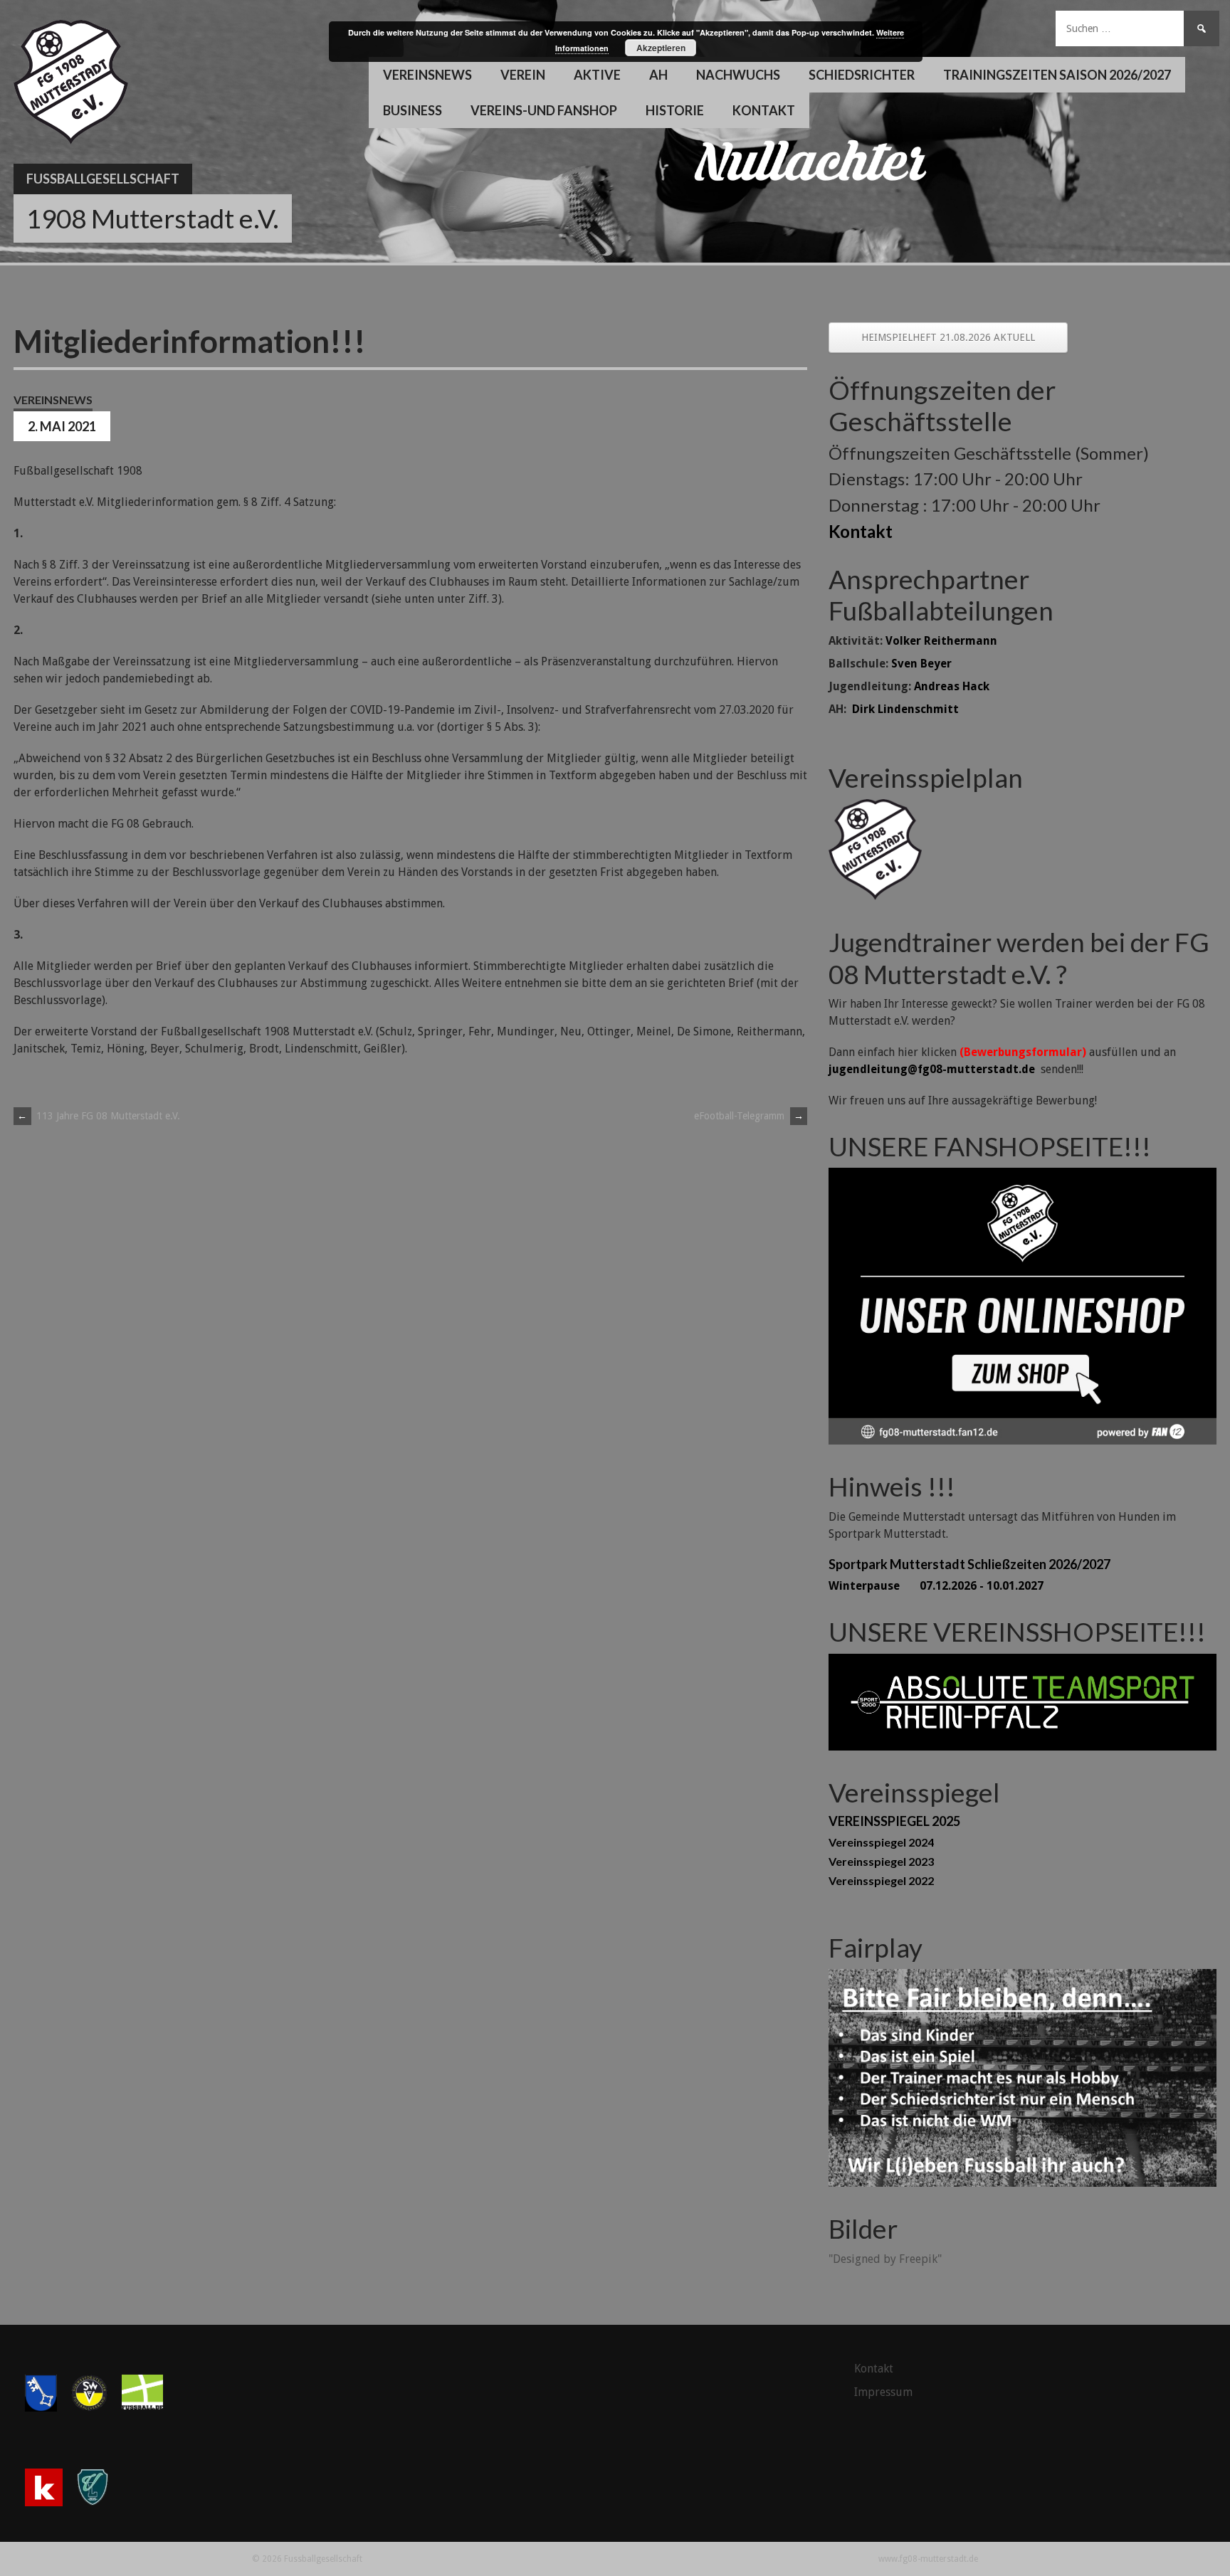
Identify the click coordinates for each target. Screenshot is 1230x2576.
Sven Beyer (921, 664)
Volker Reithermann (941, 641)
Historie (675, 110)
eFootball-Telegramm (749, 1116)
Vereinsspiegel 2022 (881, 1880)
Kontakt (764, 110)
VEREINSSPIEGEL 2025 (894, 1821)
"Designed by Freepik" (885, 2259)
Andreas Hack (952, 686)
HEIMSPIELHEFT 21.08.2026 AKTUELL (948, 337)
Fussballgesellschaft (103, 179)
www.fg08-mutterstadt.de (928, 2559)
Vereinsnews (427, 75)
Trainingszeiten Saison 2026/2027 (1057, 75)
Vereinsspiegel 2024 (881, 1842)
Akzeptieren (661, 48)
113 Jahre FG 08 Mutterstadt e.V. (99, 1116)
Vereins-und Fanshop (544, 110)
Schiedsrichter (862, 75)
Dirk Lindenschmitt (905, 709)
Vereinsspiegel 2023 (881, 1861)
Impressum (883, 2392)
